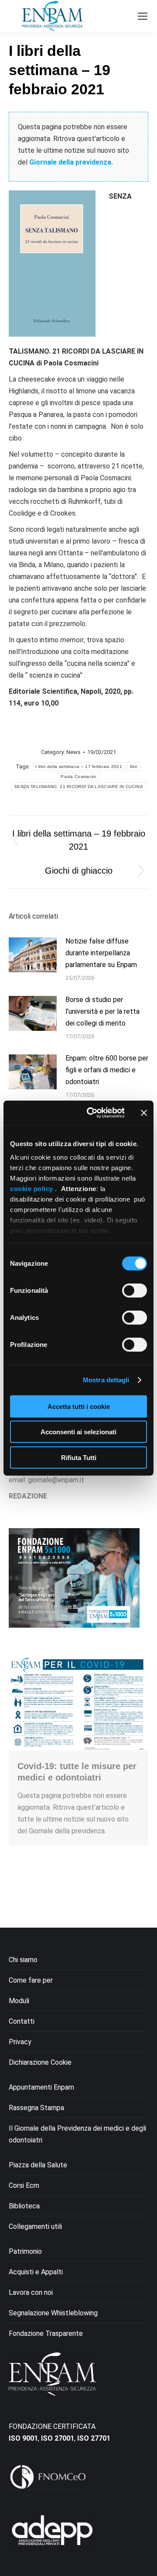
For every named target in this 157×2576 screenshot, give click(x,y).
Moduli (19, 2001)
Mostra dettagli (106, 1380)
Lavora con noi (31, 2292)
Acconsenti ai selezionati (78, 1432)
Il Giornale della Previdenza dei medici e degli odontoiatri (77, 2134)
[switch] (135, 1290)
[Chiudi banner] (144, 1113)
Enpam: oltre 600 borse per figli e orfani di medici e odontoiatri (107, 1070)
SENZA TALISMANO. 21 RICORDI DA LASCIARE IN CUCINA (78, 787)
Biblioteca (24, 2206)
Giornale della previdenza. (71, 162)
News (73, 752)
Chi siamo (23, 1960)
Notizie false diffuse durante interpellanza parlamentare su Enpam (101, 953)
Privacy (20, 2042)
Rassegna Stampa (36, 2108)
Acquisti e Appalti (36, 2272)
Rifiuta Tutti (79, 1457)
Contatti (22, 2021)
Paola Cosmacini (78, 777)
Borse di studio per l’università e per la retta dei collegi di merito (102, 1011)
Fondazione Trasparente (46, 2333)
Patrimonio (25, 2251)
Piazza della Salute (38, 2165)
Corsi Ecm (24, 2185)
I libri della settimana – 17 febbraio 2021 (79, 766)
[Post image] (33, 955)
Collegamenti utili (35, 2226)
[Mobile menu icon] (143, 16)
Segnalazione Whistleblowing (53, 2313)
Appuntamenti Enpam (41, 2087)
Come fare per (31, 1980)
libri (134, 766)
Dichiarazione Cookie (40, 2062)
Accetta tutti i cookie (79, 1406)
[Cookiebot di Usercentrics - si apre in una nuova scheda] (92, 1113)
